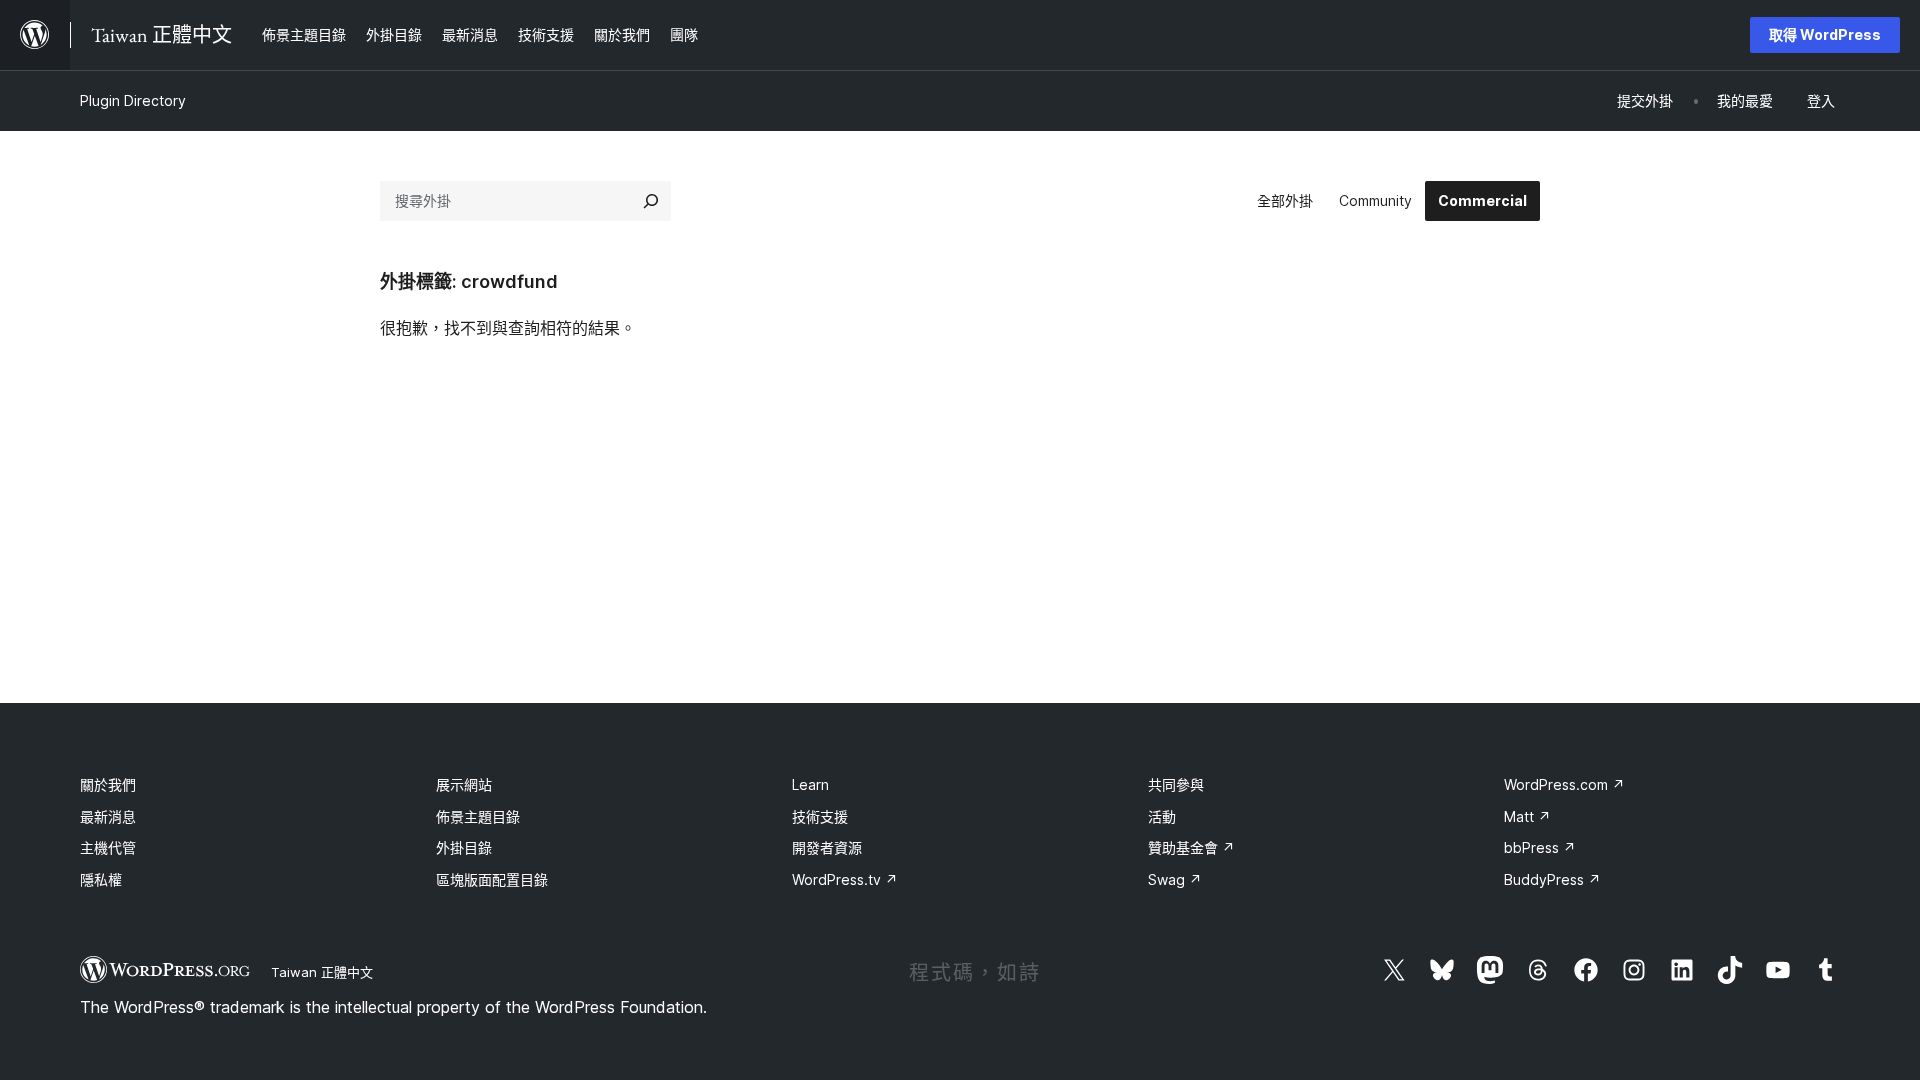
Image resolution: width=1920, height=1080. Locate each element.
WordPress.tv (845, 879)
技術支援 (820, 816)
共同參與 (1176, 784)
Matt (1527, 816)
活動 (1162, 816)
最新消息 (108, 816)
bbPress (1540, 847)
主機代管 (108, 847)
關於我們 (108, 784)
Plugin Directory (133, 100)
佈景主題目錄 (478, 816)
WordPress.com (1564, 784)
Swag (1175, 879)
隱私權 (101, 879)
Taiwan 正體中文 (322, 972)
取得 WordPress (1825, 34)
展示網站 (464, 784)
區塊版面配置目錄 (492, 879)
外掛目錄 (464, 847)
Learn (810, 784)
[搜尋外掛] (651, 201)
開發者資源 (827, 847)
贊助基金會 (1191, 847)
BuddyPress (1552, 879)
